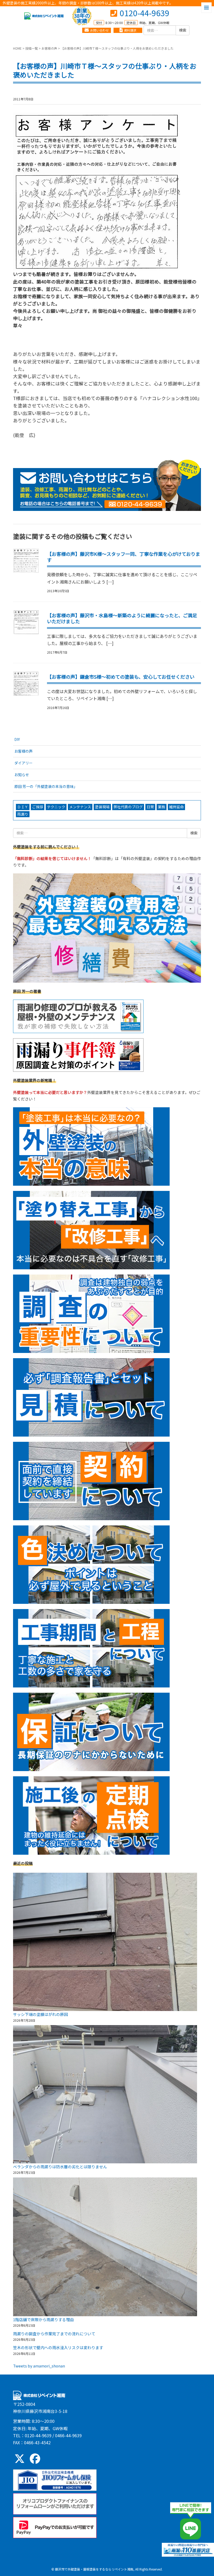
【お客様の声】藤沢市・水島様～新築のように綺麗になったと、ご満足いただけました (122, 618)
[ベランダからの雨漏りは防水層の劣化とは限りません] (105, 2094)
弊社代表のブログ (128, 807)
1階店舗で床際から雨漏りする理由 (43, 2319)
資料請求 (130, 30)
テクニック (56, 807)
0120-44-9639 (145, 13)
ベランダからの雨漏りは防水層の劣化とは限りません (60, 2167)
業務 (162, 807)
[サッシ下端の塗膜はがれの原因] (105, 1942)
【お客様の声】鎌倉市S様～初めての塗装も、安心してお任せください (121, 677)
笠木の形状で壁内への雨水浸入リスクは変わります (58, 2347)
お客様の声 (49, 48)
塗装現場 (102, 807)
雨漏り (23, 814)
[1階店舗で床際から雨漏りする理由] (105, 2247)
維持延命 (176, 807)
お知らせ (22, 775)
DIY (17, 739)
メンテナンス (80, 807)
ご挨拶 (38, 807)
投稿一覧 (32, 48)
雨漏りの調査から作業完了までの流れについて (54, 2334)
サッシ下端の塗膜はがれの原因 (40, 2014)
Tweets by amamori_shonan (39, 2366)
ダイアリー (23, 763)
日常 (150, 807)
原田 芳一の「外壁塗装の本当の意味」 (46, 786)
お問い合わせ (99, 30)
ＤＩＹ (23, 807)
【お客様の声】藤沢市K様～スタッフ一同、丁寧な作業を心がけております (124, 557)
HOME (17, 48)
